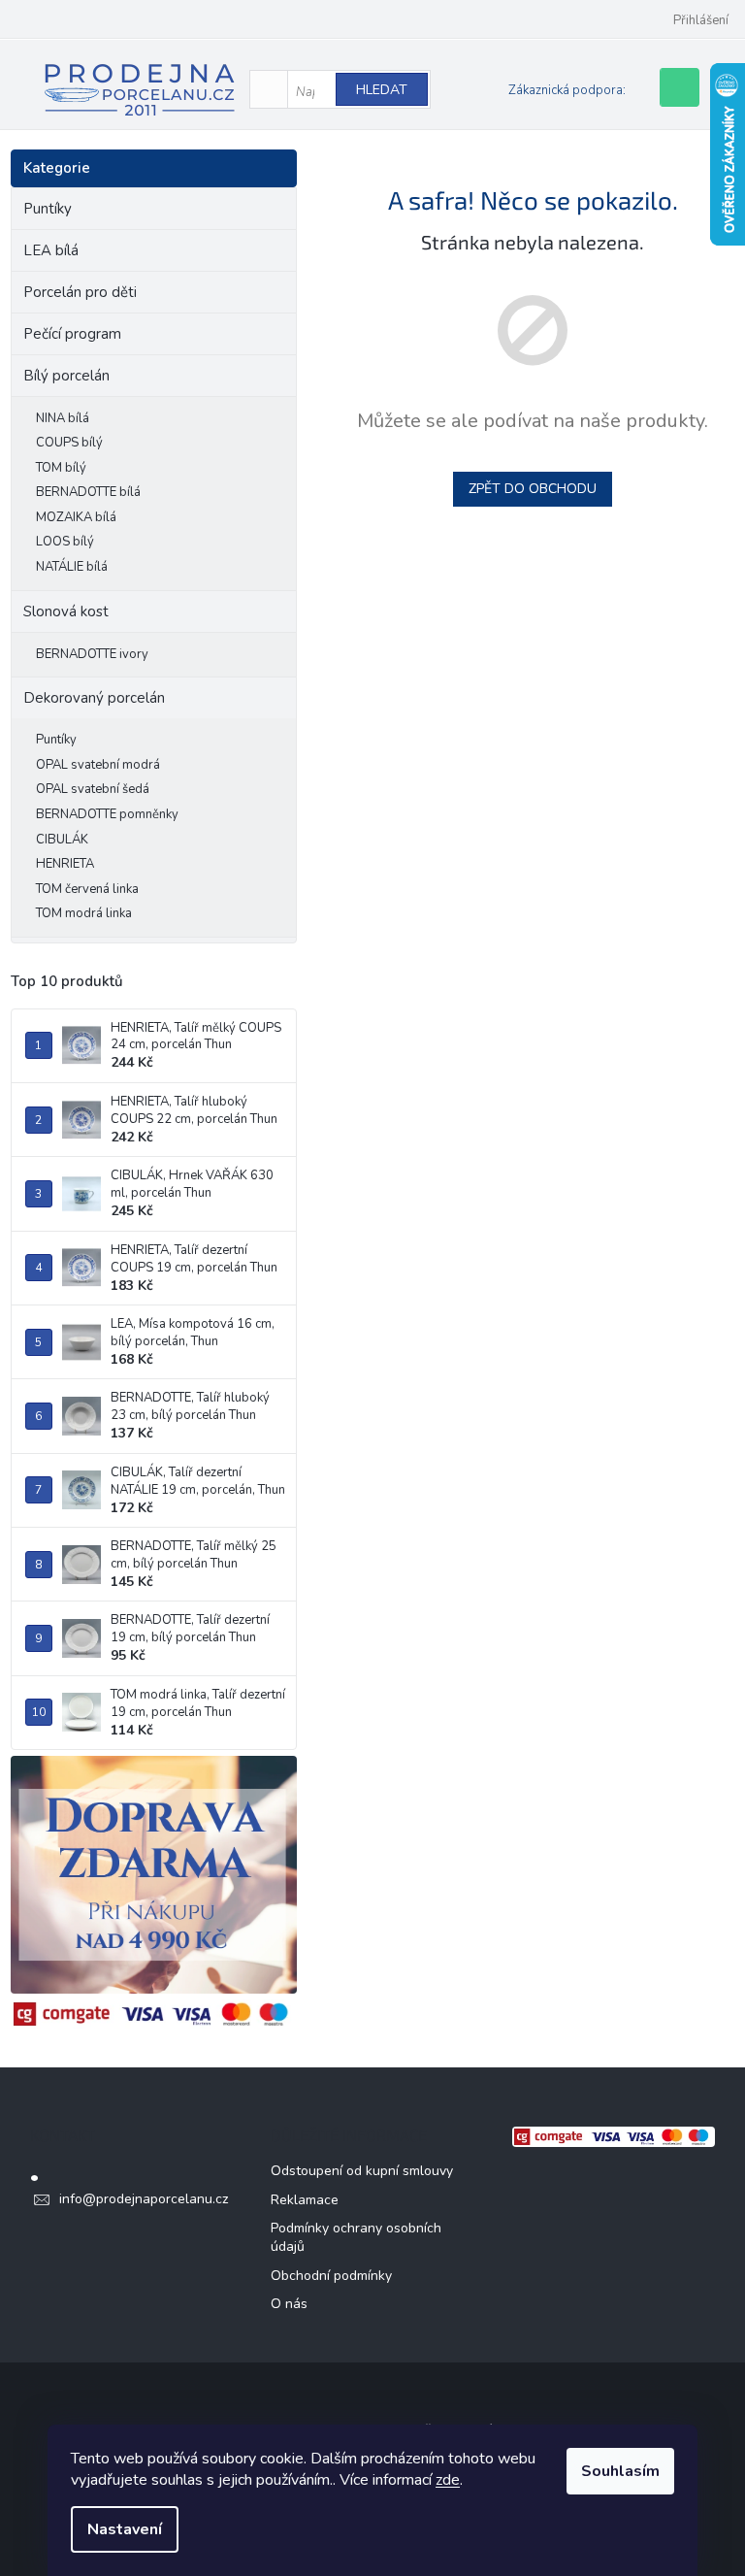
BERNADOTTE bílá (88, 492)
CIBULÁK (62, 840)
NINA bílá (63, 418)
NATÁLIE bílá (72, 567)
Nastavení (125, 2529)
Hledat (382, 90)
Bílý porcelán (66, 376)
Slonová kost (66, 611)
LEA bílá (51, 250)
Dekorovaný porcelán (94, 698)
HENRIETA (65, 864)
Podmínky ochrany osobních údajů (356, 2237)
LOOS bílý (65, 542)
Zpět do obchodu (533, 489)
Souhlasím (620, 2471)
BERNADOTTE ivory (92, 654)
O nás (289, 2304)
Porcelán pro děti (80, 292)
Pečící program (72, 334)
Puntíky (48, 209)
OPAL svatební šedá (93, 789)
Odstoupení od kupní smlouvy (362, 2171)
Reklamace (305, 2200)
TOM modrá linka (84, 913)
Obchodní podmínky (331, 2276)
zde (448, 2480)
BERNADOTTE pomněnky (107, 814)
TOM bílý (61, 468)
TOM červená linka (87, 889)
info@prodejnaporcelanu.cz (144, 2199)
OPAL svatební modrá (98, 765)
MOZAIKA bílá (76, 517)
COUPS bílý (69, 443)
